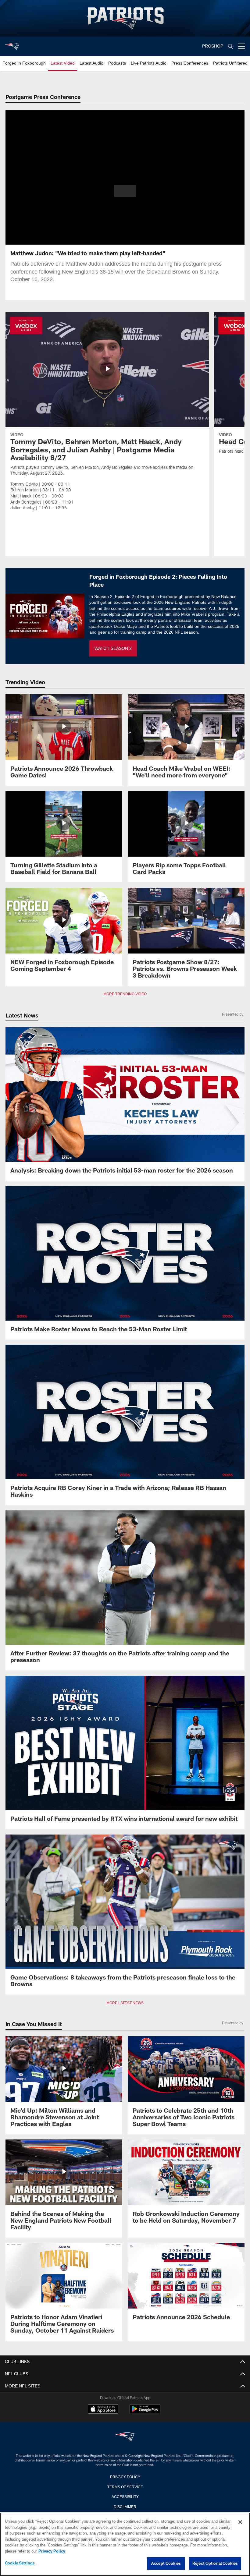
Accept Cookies (166, 2564)
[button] (125, 191)
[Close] (240, 2522)
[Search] (230, 46)
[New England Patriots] (125, 2437)
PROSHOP (213, 46)
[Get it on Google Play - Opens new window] (145, 2412)
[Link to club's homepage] (12, 44)
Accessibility (125, 2496)
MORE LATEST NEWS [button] (125, 2003)
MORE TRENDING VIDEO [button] (125, 994)
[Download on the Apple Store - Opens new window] (103, 2410)
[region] (125, 2544)
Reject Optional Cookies (215, 2564)
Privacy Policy (125, 2476)
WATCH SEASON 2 (113, 648)
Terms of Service (125, 2486)
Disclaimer (125, 2506)
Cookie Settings (20, 2563)
